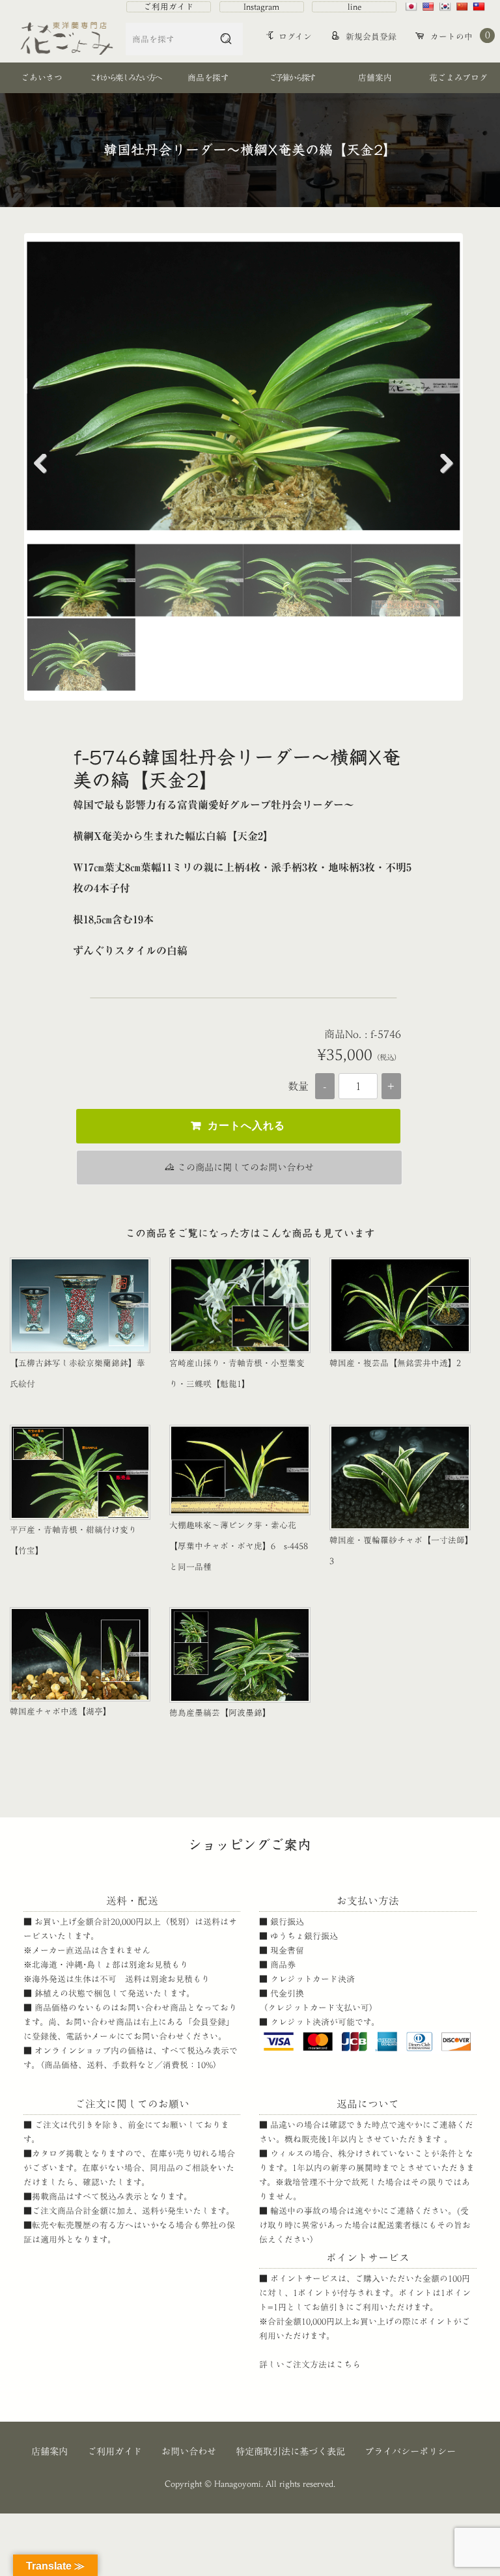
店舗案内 (49, 2451)
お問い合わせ (189, 2451)
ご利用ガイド (169, 7)
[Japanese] (413, 7)
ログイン (295, 37)
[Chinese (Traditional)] (480, 7)
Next (441, 467)
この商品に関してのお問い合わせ (244, 1167)
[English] (430, 7)
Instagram (261, 7)
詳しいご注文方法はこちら (310, 2365)
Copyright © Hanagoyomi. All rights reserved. (250, 2484)
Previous (46, 467)
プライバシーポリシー (410, 2451)
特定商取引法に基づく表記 (290, 2451)
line (354, 7)
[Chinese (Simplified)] (464, 7)
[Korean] (447, 7)
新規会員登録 (370, 37)
